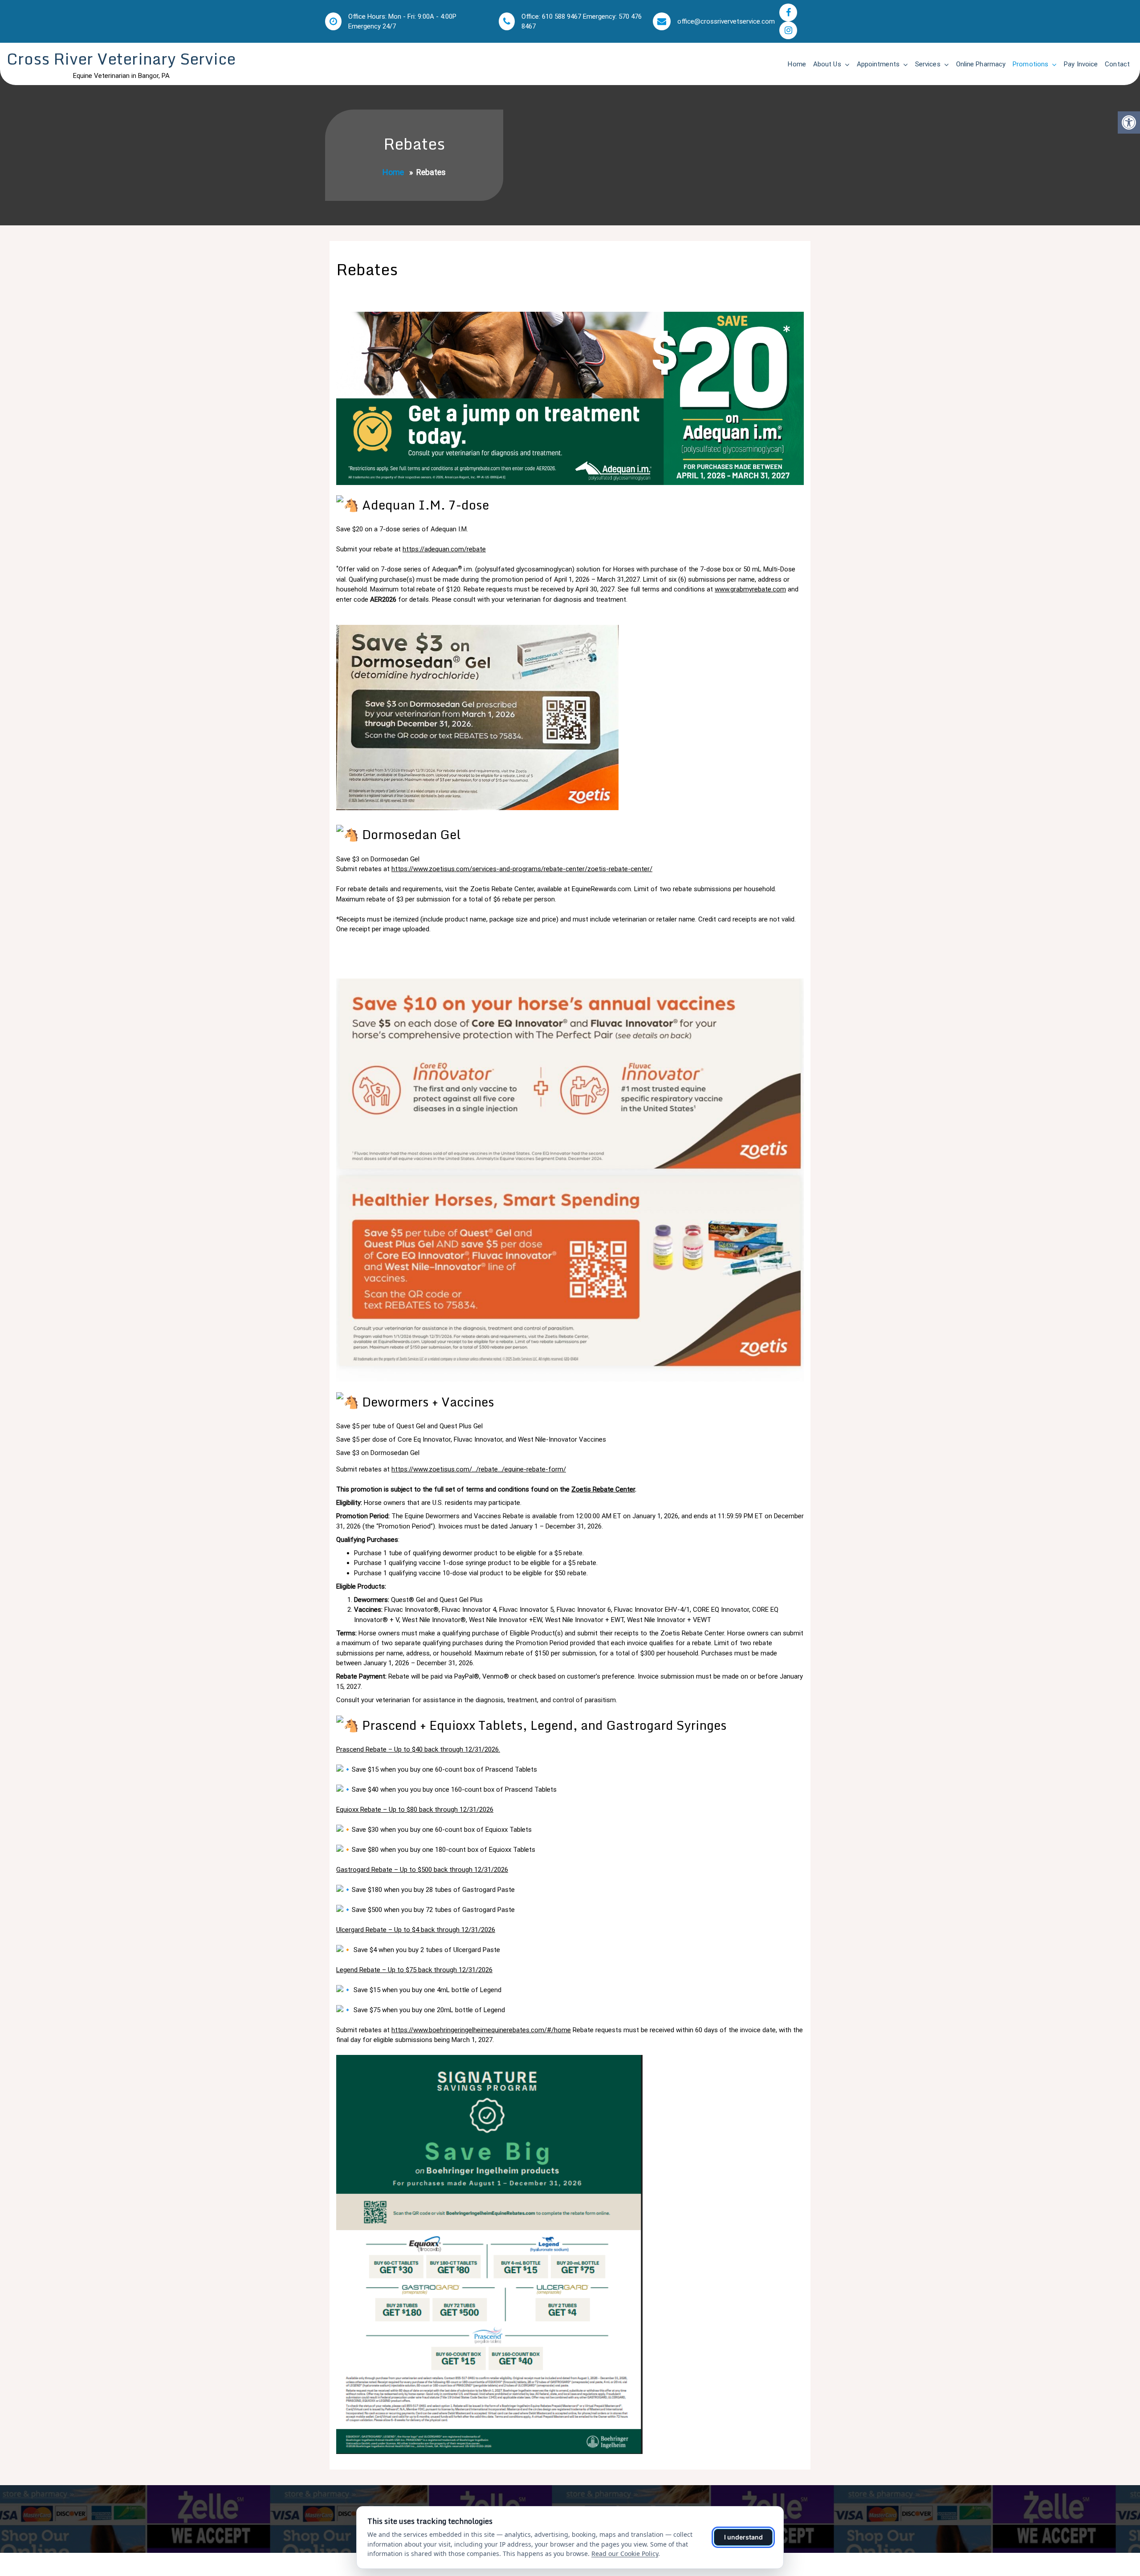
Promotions (1030, 64)
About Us (827, 64)
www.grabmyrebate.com (750, 589)
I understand (743, 2537)
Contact (1117, 64)
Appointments (878, 64)
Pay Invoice (1081, 64)
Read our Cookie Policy (625, 2554)
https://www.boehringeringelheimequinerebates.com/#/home (481, 2030)
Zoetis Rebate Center (603, 1489)
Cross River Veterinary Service (121, 59)
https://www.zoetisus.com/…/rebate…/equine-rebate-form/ (479, 1469)
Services (928, 64)
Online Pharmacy (981, 64)
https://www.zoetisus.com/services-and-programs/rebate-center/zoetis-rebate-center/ (522, 869)
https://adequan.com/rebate (444, 549)
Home (797, 64)
